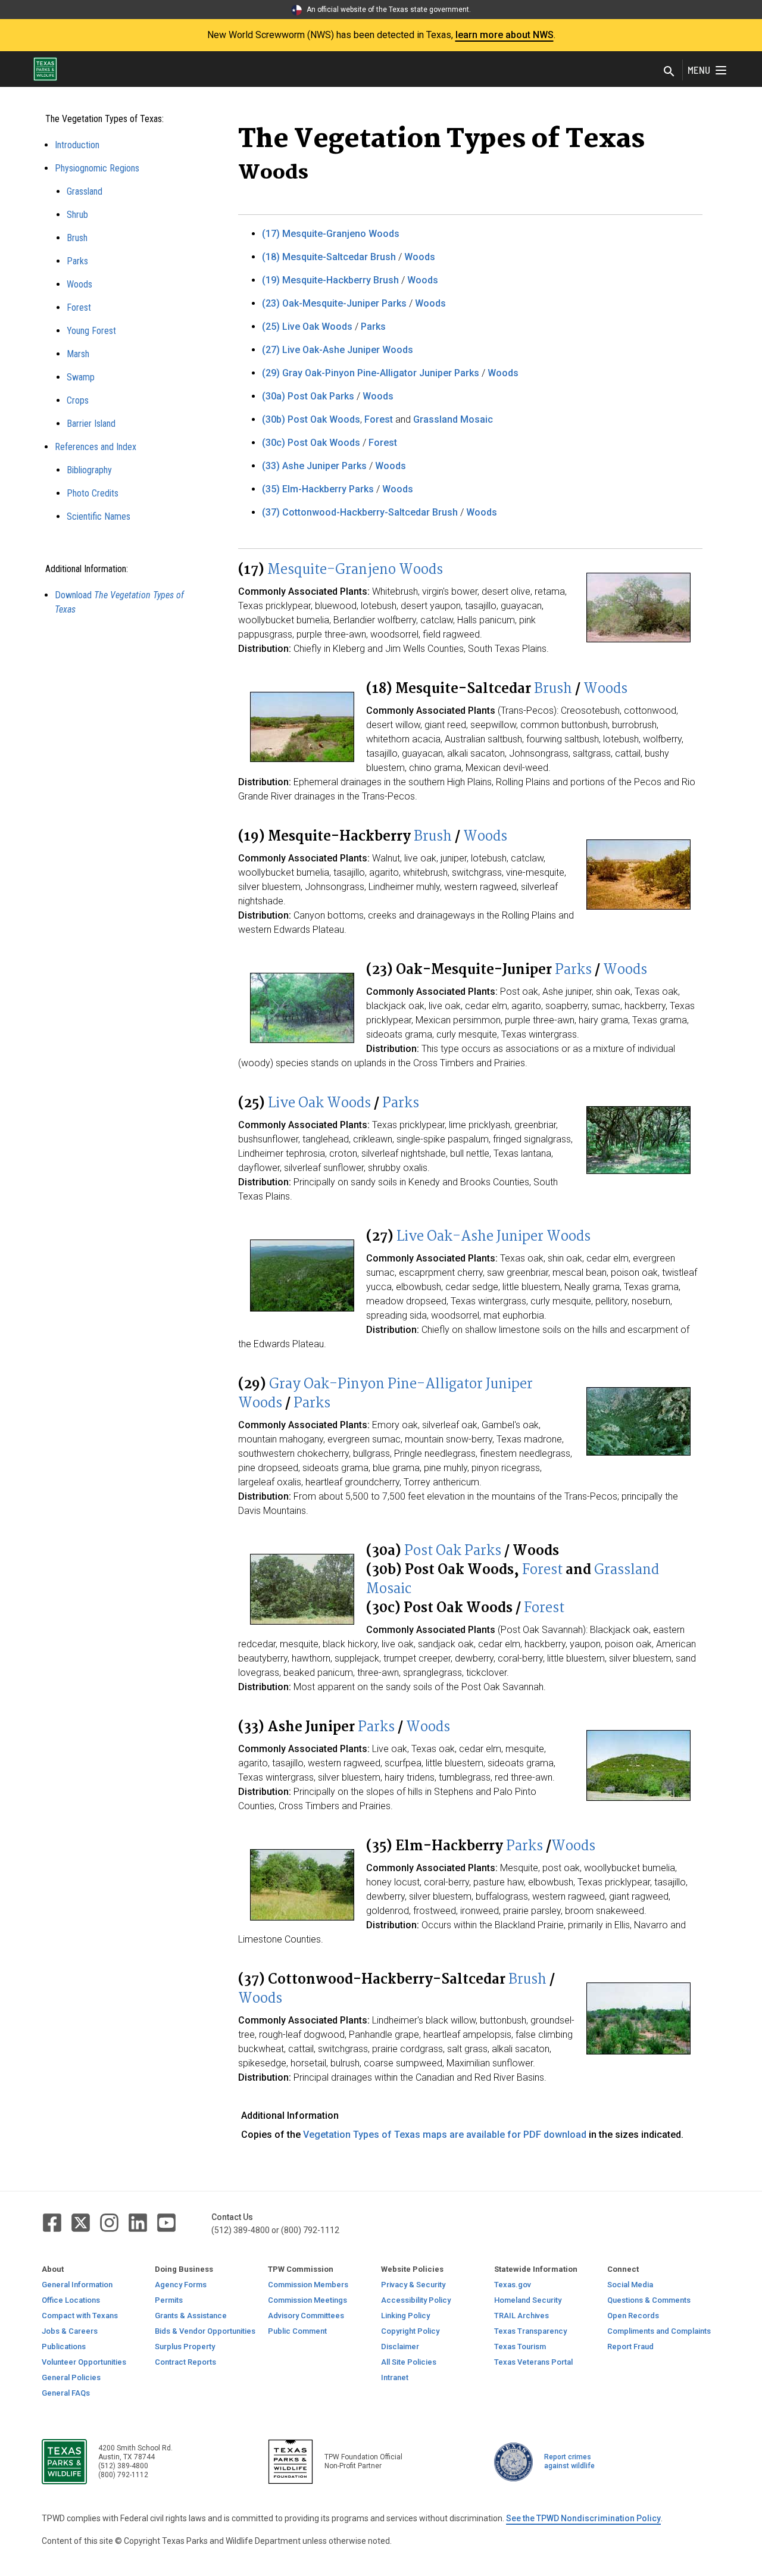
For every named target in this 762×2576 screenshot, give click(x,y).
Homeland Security (528, 2300)
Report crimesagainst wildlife (569, 2461)
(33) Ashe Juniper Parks (314, 466)
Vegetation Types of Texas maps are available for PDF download (445, 2135)
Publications (64, 2346)
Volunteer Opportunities (84, 2362)
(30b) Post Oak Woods (311, 419)
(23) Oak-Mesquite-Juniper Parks (334, 303)
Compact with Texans (80, 2316)
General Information (77, 2285)
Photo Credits (93, 493)
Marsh (78, 354)
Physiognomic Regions (97, 168)
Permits (169, 2300)
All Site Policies (409, 2362)
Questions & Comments (649, 2300)
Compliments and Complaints (659, 2331)
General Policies (71, 2377)
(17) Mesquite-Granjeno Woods (331, 234)
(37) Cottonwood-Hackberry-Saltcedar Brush (360, 512)
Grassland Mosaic (453, 419)
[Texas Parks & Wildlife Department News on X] (82, 2222)
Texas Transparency (530, 2331)
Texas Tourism (520, 2346)
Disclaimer (400, 2346)
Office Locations (71, 2300)
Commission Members (308, 2285)
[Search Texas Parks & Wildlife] (669, 72)
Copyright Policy (410, 2331)
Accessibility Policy (416, 2300)
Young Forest (91, 331)
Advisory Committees (306, 2316)
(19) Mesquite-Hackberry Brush (330, 280)
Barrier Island (91, 424)
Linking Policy (405, 2316)
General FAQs (66, 2393)
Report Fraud (630, 2346)
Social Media (630, 2285)
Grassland (85, 191)
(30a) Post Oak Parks (308, 396)
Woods (79, 284)
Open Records (633, 2316)
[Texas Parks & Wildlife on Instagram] (110, 2222)
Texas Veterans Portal (533, 2362)
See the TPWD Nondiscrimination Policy (583, 2518)
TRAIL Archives (521, 2316)
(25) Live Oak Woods (307, 327)
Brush (77, 238)
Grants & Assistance (191, 2316)
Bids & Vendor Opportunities (205, 2331)
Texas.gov (513, 2285)
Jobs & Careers (70, 2331)
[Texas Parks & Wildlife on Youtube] (166, 2222)
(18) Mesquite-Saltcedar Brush (329, 257)
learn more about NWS (505, 35)
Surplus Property (185, 2346)
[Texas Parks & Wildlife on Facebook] (53, 2222)
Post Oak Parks (453, 1551)
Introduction (77, 145)
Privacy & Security (413, 2285)
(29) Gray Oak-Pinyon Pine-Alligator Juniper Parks (371, 373)
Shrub (77, 215)
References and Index (96, 447)
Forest (79, 307)
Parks (77, 261)
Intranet (395, 2377)
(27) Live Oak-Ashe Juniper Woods (338, 350)
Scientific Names (99, 516)
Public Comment (297, 2331)
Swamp (81, 377)
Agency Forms (181, 2285)
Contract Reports (185, 2362)
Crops (78, 400)
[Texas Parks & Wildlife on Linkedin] (139, 2222)
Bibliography (89, 470)
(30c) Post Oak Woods (311, 443)
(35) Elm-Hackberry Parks (318, 489)
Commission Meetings (307, 2300)
